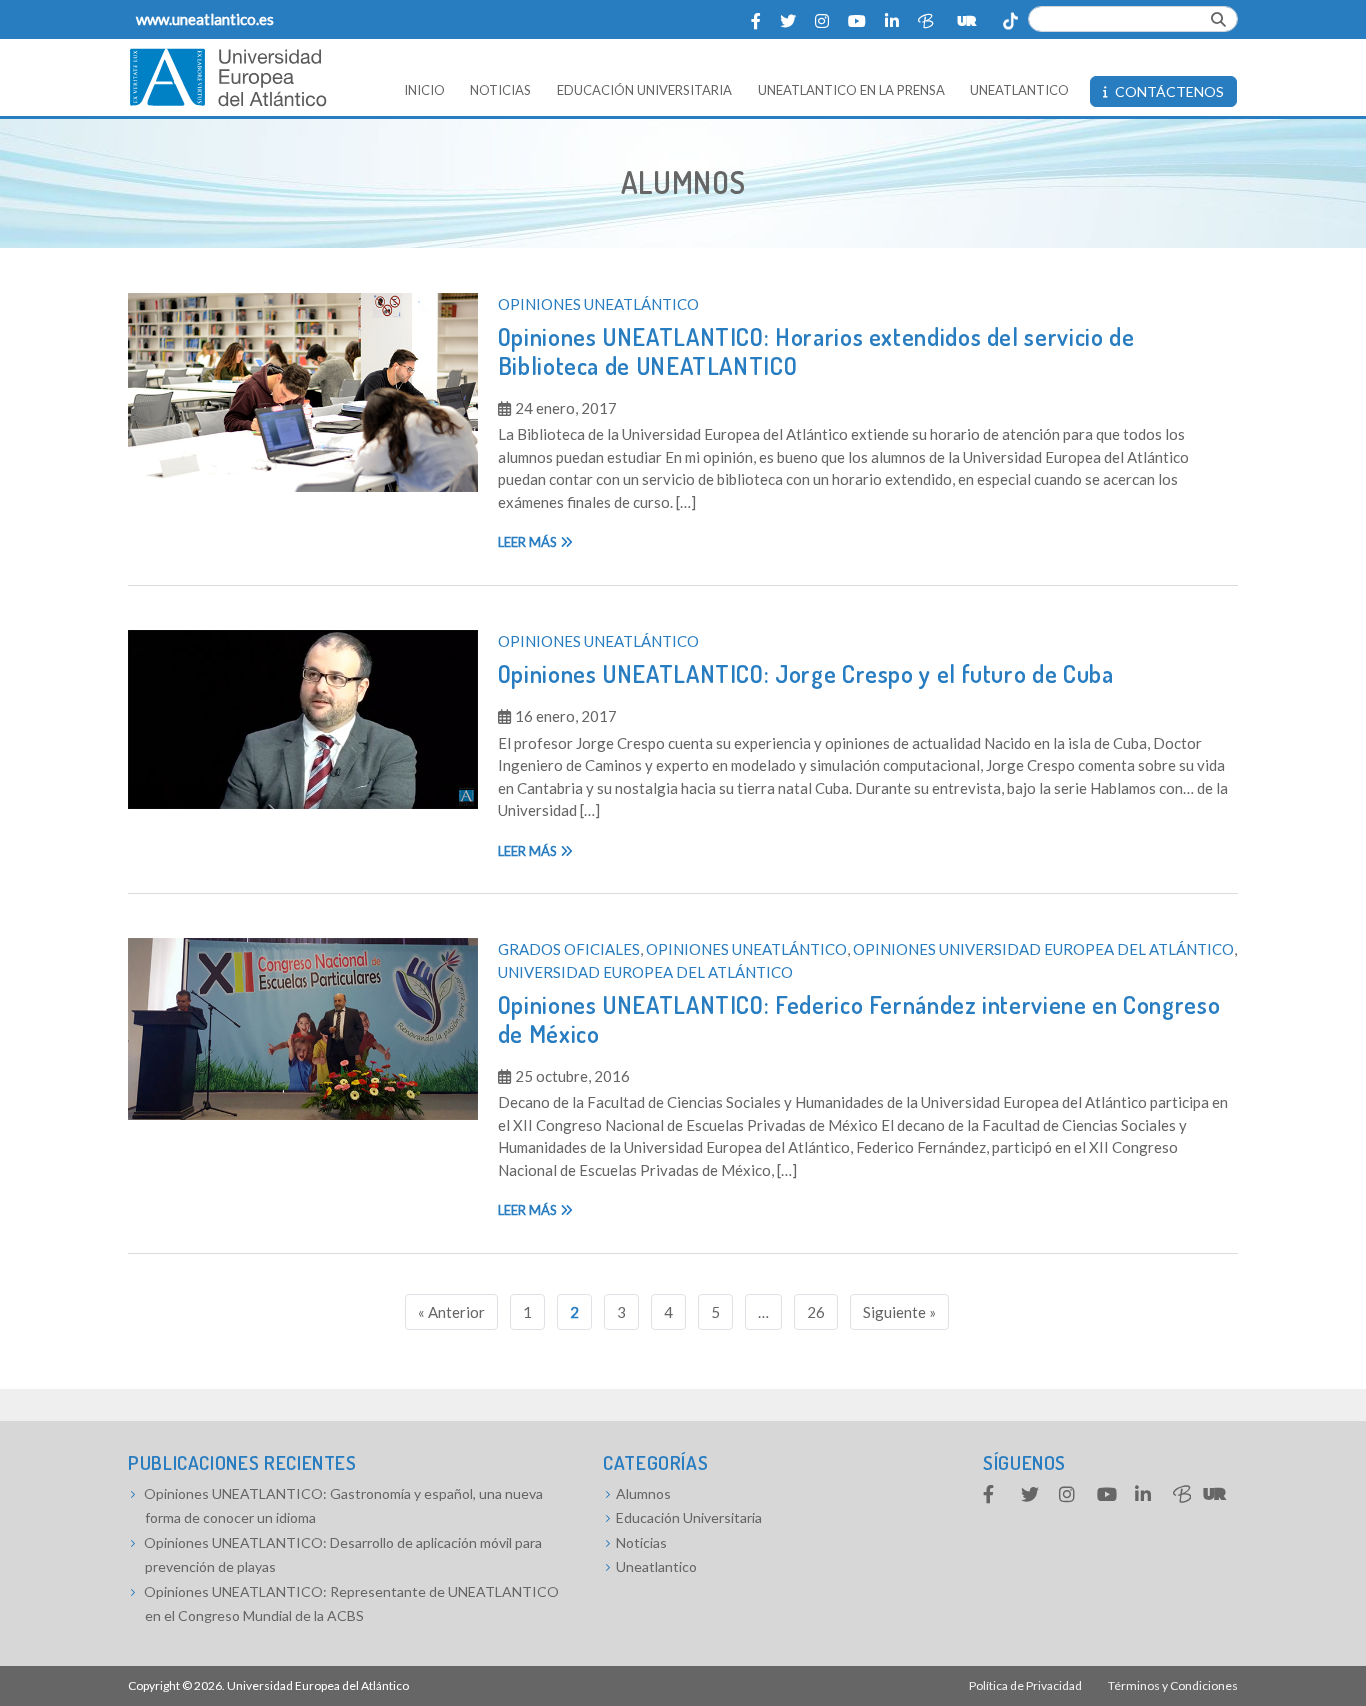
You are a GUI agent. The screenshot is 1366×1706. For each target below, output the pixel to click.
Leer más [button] (529, 542)
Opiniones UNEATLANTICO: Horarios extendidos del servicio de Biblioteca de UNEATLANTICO (816, 351)
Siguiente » (899, 1312)
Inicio (424, 90)
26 (816, 1312)
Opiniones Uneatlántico (598, 304)
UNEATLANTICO (1019, 90)
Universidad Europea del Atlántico (645, 972)
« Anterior (451, 1312)
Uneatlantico (656, 1566)
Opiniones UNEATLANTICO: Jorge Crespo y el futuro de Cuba (806, 673)
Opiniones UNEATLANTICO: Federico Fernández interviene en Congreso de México (859, 1019)
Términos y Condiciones (1173, 1685)
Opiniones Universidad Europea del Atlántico (1043, 949)
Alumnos (643, 1493)
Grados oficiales (569, 949)
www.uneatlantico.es (205, 19)
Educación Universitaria (644, 90)
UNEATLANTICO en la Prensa (851, 90)
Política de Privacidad (1025, 1685)
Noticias (500, 90)
